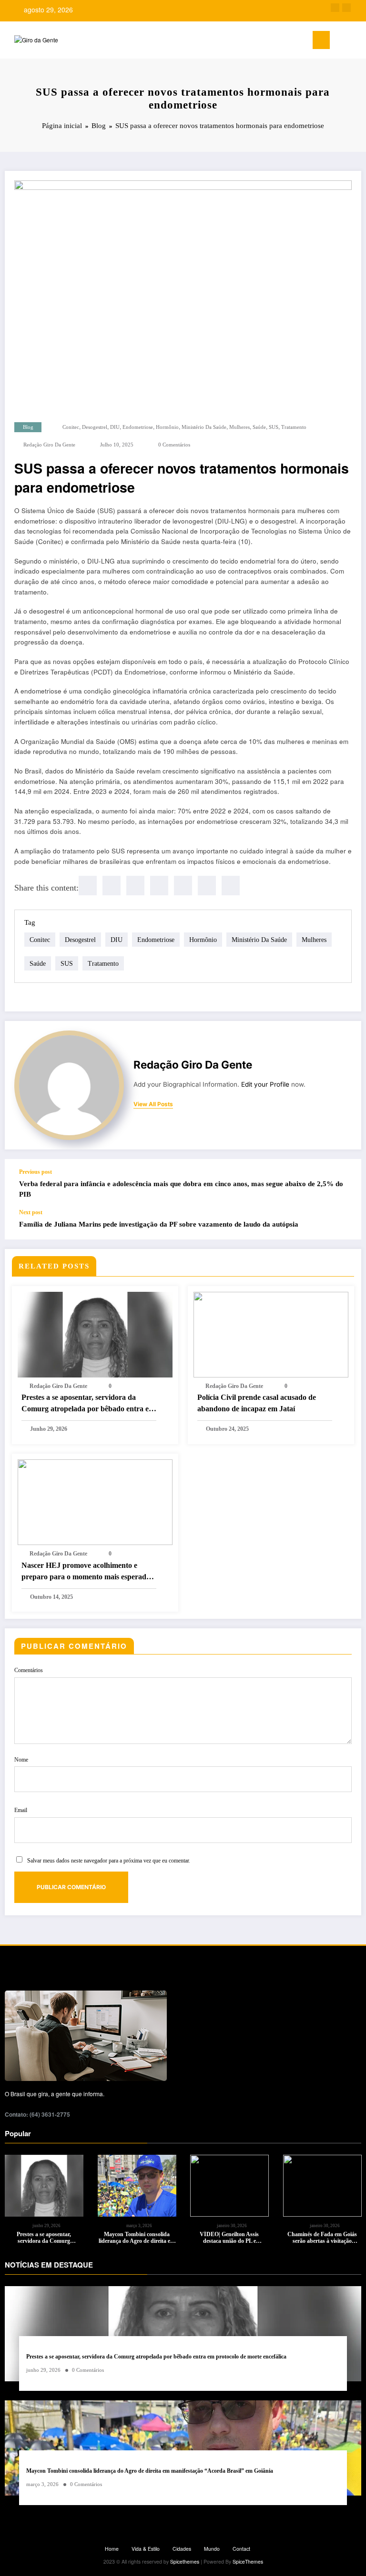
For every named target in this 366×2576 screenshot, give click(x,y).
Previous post (36, 1172)
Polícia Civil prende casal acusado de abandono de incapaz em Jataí (257, 1403)
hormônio (167, 427)
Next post (31, 1212)
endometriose (138, 427)
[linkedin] (135, 886)
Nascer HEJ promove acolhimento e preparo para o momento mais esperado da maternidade (86, 1572)
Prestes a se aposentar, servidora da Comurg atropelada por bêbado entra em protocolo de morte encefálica (88, 1404)
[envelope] (159, 886)
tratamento (294, 427)
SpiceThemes (248, 2561)
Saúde (259, 427)
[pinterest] (183, 886)
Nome (21, 1760)
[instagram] (346, 8)
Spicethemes (185, 2561)
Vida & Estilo (146, 2549)
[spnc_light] (356, 41)
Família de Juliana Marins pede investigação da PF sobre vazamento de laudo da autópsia (159, 1224)
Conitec (71, 427)
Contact (241, 2549)
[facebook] (88, 886)
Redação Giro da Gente (49, 445)
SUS (274, 427)
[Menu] (321, 40)
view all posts (153, 1104)
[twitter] (112, 886)
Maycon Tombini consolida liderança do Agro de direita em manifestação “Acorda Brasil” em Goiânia (137, 2238)
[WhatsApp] (207, 886)
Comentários (29, 1670)
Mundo (212, 2549)
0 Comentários (174, 445)
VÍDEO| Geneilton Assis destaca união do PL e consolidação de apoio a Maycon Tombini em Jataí (229, 2238)
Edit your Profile (265, 1084)
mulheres (239, 427)
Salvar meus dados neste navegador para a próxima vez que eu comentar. (109, 1861)
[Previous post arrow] (344, 1184)
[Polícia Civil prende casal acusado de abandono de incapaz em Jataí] (271, 1333)
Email (21, 1810)
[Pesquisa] (342, 42)
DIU (115, 427)
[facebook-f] (335, 8)
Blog (28, 427)
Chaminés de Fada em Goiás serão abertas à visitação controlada (322, 2238)
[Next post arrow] (344, 1224)
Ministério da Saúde (204, 427)
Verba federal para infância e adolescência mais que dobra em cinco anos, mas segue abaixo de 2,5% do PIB (181, 1189)
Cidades (182, 2549)
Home (112, 2549)
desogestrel (95, 427)
